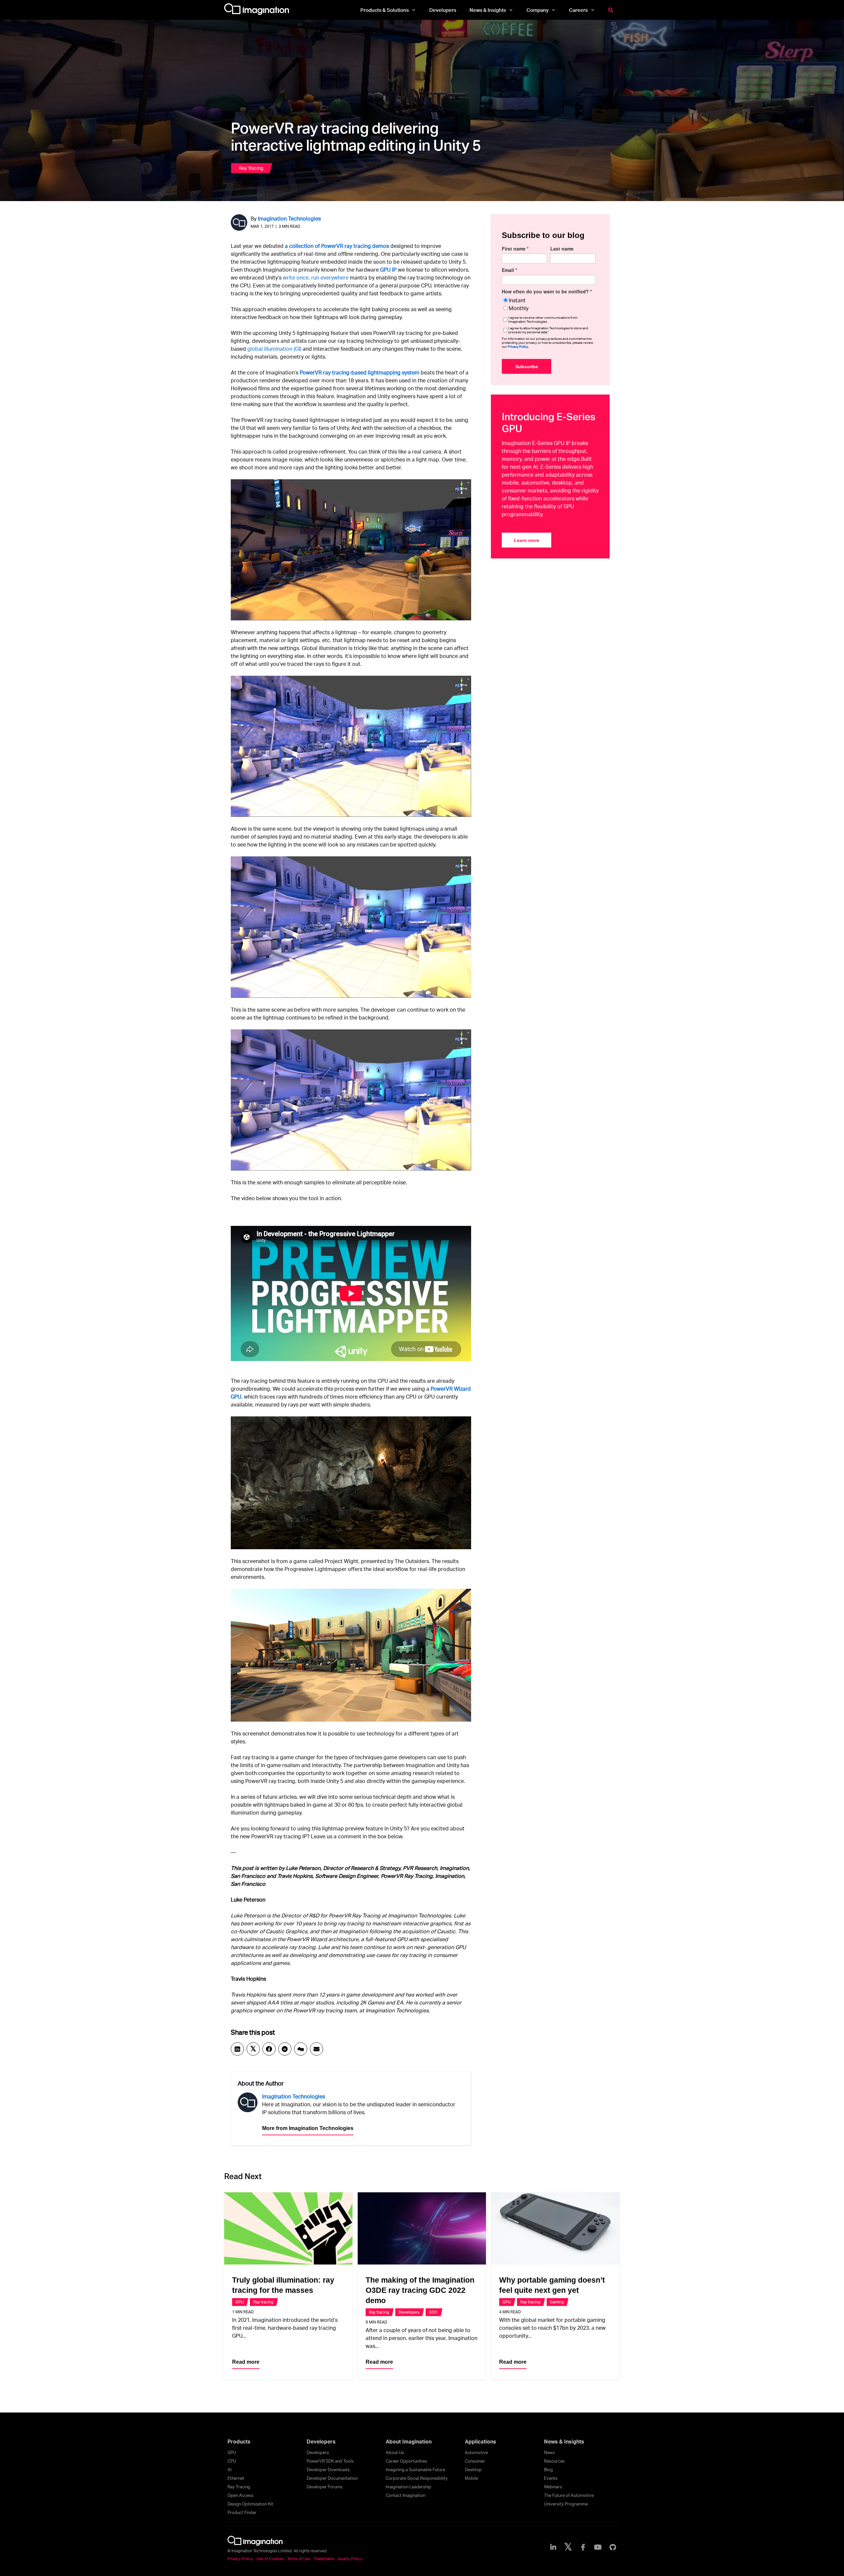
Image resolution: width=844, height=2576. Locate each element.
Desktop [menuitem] (473, 2470)
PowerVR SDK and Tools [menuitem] (330, 2461)
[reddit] (285, 2049)
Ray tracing (251, 168)
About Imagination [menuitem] (409, 2442)
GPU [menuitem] (232, 2452)
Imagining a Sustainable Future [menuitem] (415, 2470)
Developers (409, 2312)
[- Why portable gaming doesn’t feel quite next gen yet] (555, 2228)
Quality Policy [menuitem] (350, 2559)
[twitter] (568, 2547)
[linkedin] (553, 2547)
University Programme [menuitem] (566, 2504)
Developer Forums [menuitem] (325, 2487)
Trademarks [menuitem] (324, 2559)
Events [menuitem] (551, 2478)
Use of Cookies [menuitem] (270, 2559)
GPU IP (388, 269)
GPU (240, 2302)
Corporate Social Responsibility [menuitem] (417, 2478)
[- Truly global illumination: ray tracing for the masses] (288, 2228)
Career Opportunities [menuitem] (407, 2461)
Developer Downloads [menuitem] (328, 2470)
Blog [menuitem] (548, 2470)
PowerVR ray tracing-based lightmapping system (360, 372)
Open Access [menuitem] (241, 2495)
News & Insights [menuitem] (488, 10)
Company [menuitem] (538, 10)
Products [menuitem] (239, 2442)
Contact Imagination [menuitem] (406, 2495)
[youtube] (598, 2547)
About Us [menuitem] (395, 2452)
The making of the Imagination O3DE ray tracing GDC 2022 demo (420, 2290)
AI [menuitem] (229, 2470)
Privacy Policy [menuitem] (240, 2559)
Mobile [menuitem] (471, 2478)
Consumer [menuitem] (475, 2461)
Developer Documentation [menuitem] (332, 2478)
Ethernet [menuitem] (236, 2478)
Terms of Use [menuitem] (299, 2559)
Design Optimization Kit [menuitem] (250, 2504)
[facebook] (269, 2049)
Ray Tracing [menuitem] (239, 2487)
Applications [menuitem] (481, 2442)
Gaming (557, 2302)
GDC (433, 2312)
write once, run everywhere (316, 277)
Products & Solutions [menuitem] (385, 10)
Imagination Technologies (289, 218)
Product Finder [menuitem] (242, 2512)
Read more (246, 2362)
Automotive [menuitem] (476, 2452)
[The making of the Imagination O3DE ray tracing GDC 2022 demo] (422, 2228)
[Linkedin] (237, 2049)
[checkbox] (549, 304)
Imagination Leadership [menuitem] (408, 2487)
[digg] (301, 2049)
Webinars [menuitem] (553, 2487)
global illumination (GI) (274, 349)
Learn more (527, 540)
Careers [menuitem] (578, 10)
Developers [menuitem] (443, 10)
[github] (613, 2547)
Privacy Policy (518, 346)
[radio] (549, 300)
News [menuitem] (549, 2452)
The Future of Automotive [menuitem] (569, 2495)
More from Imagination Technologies (308, 2128)
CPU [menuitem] (232, 2461)
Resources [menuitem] (554, 2461)
